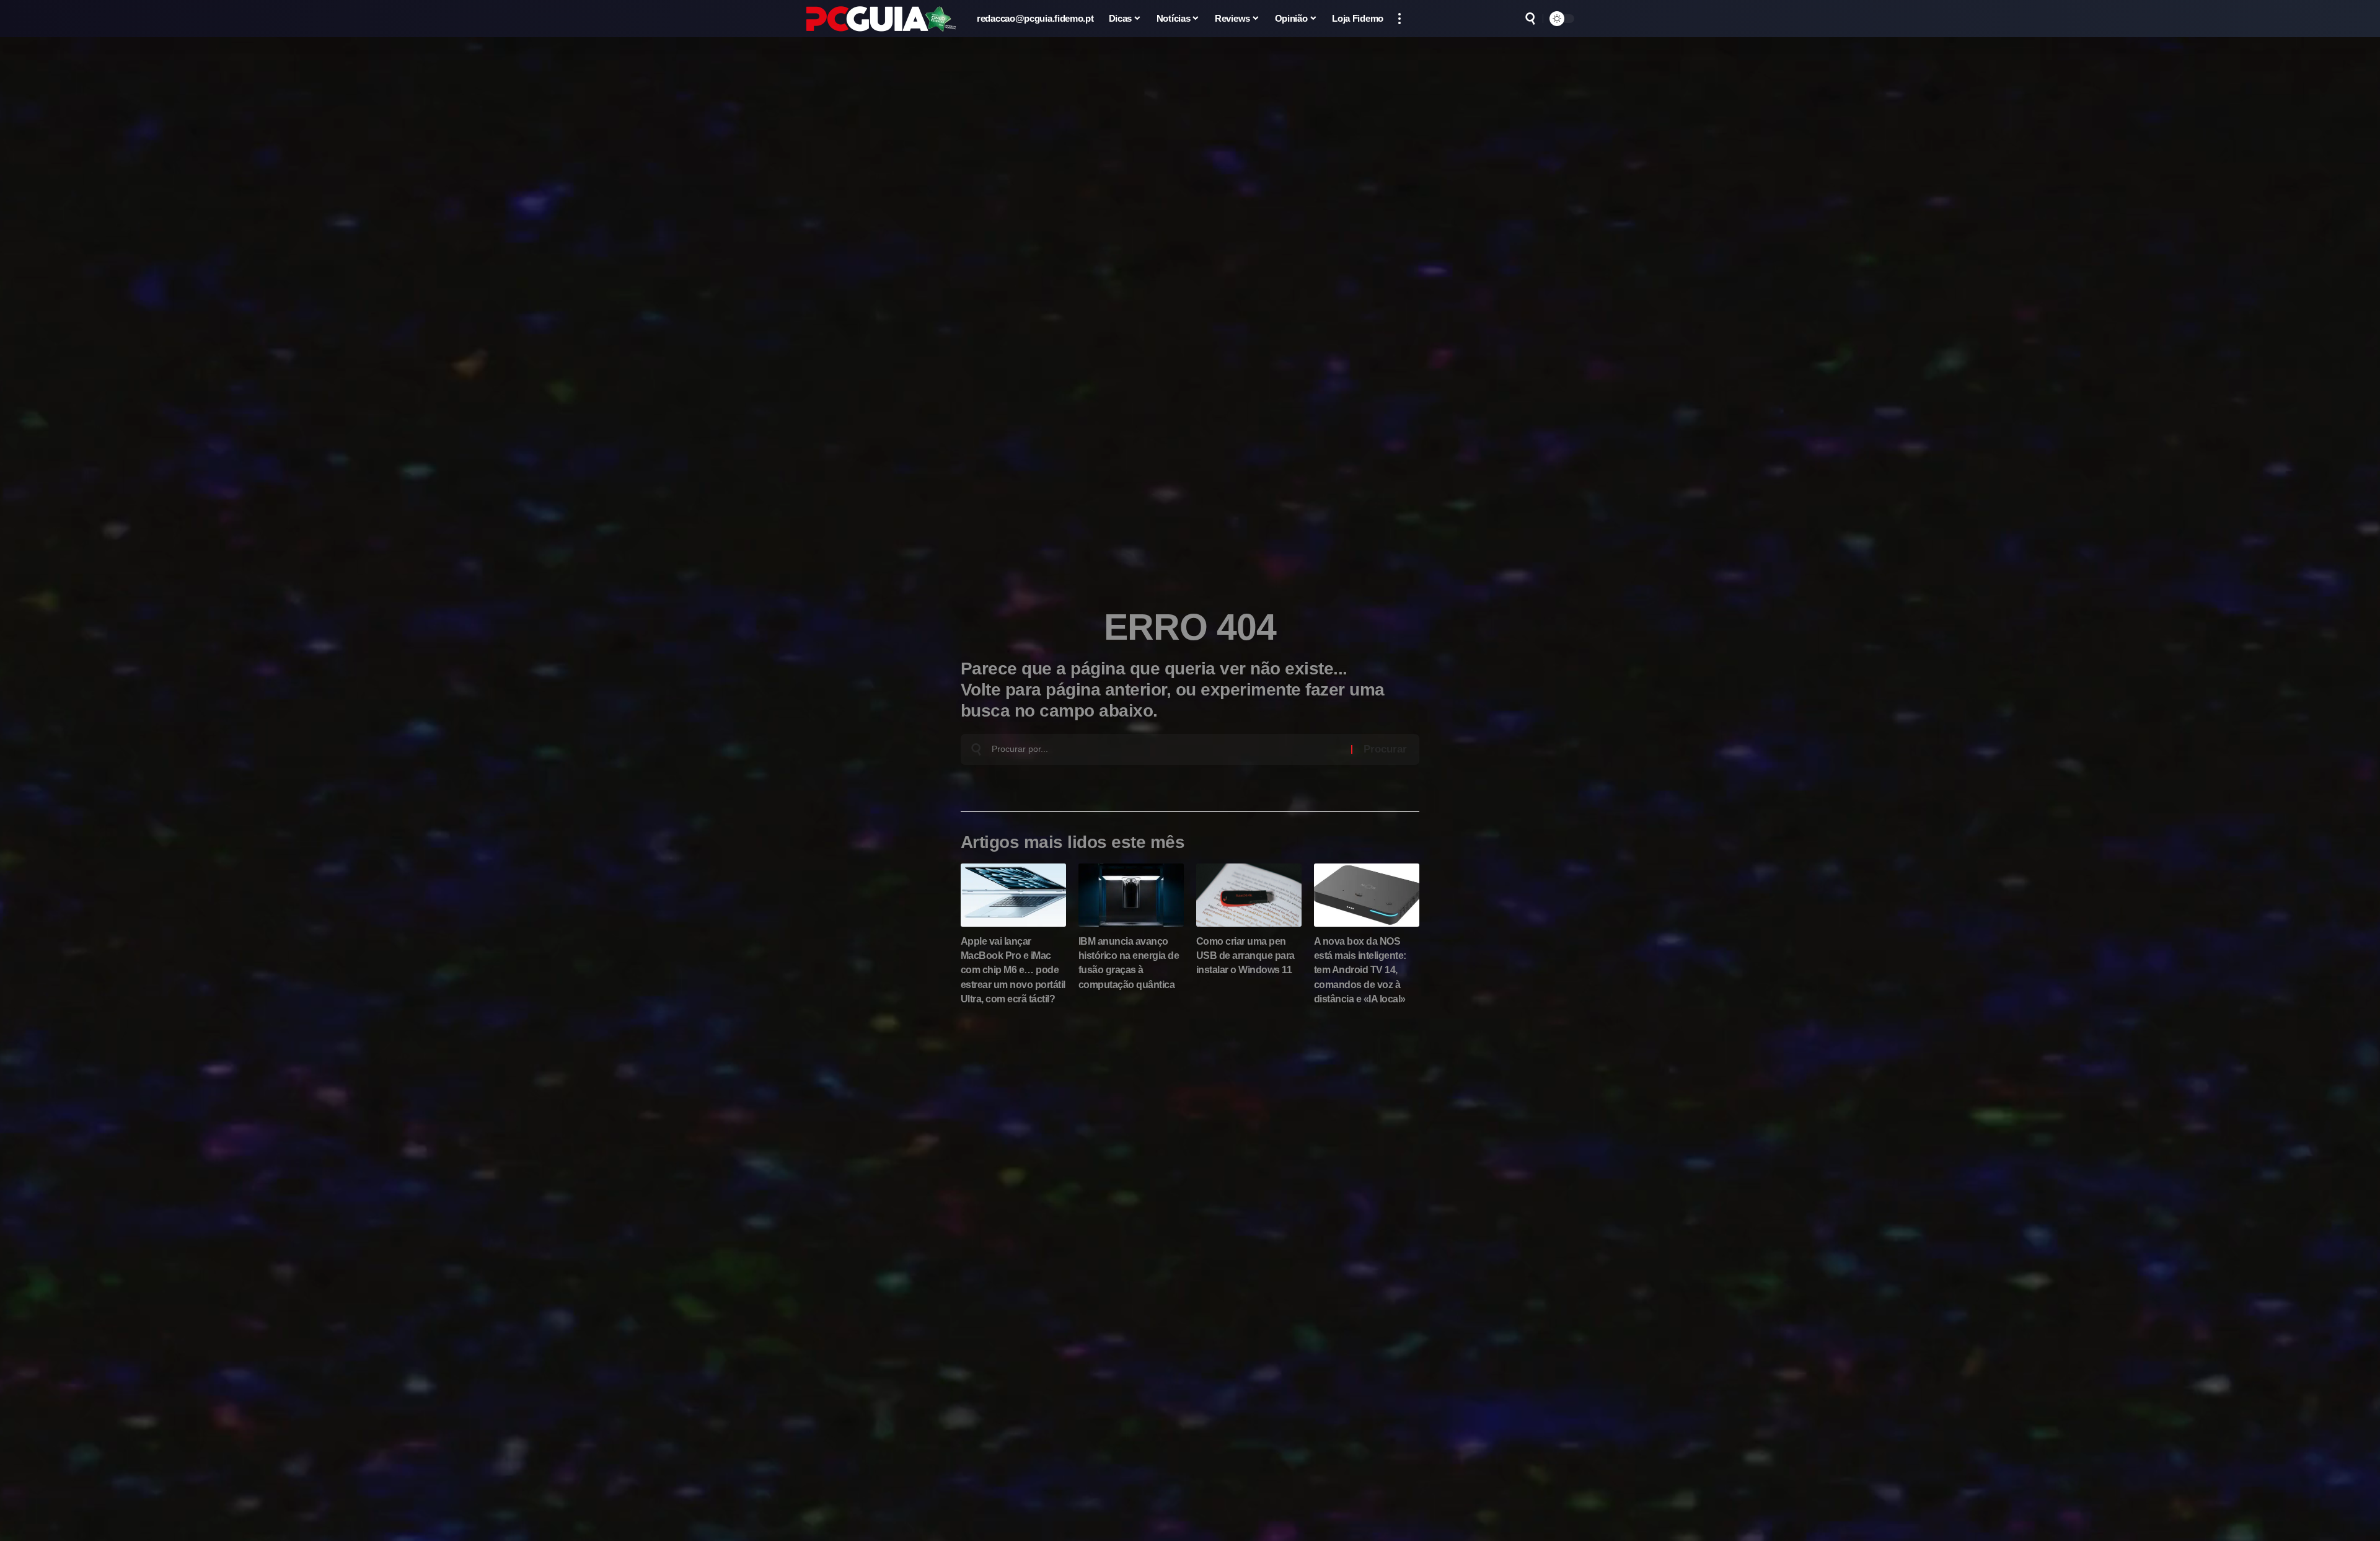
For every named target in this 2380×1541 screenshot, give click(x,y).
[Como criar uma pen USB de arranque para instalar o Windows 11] (1249, 895)
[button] (1399, 19)
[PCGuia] (881, 19)
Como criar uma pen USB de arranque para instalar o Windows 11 (1245, 956)
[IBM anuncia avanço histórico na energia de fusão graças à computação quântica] (1131, 895)
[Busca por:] (1167, 749)
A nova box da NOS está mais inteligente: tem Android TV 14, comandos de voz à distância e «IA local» (1360, 970)
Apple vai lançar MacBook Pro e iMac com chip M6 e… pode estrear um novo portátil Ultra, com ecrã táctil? (1013, 970)
